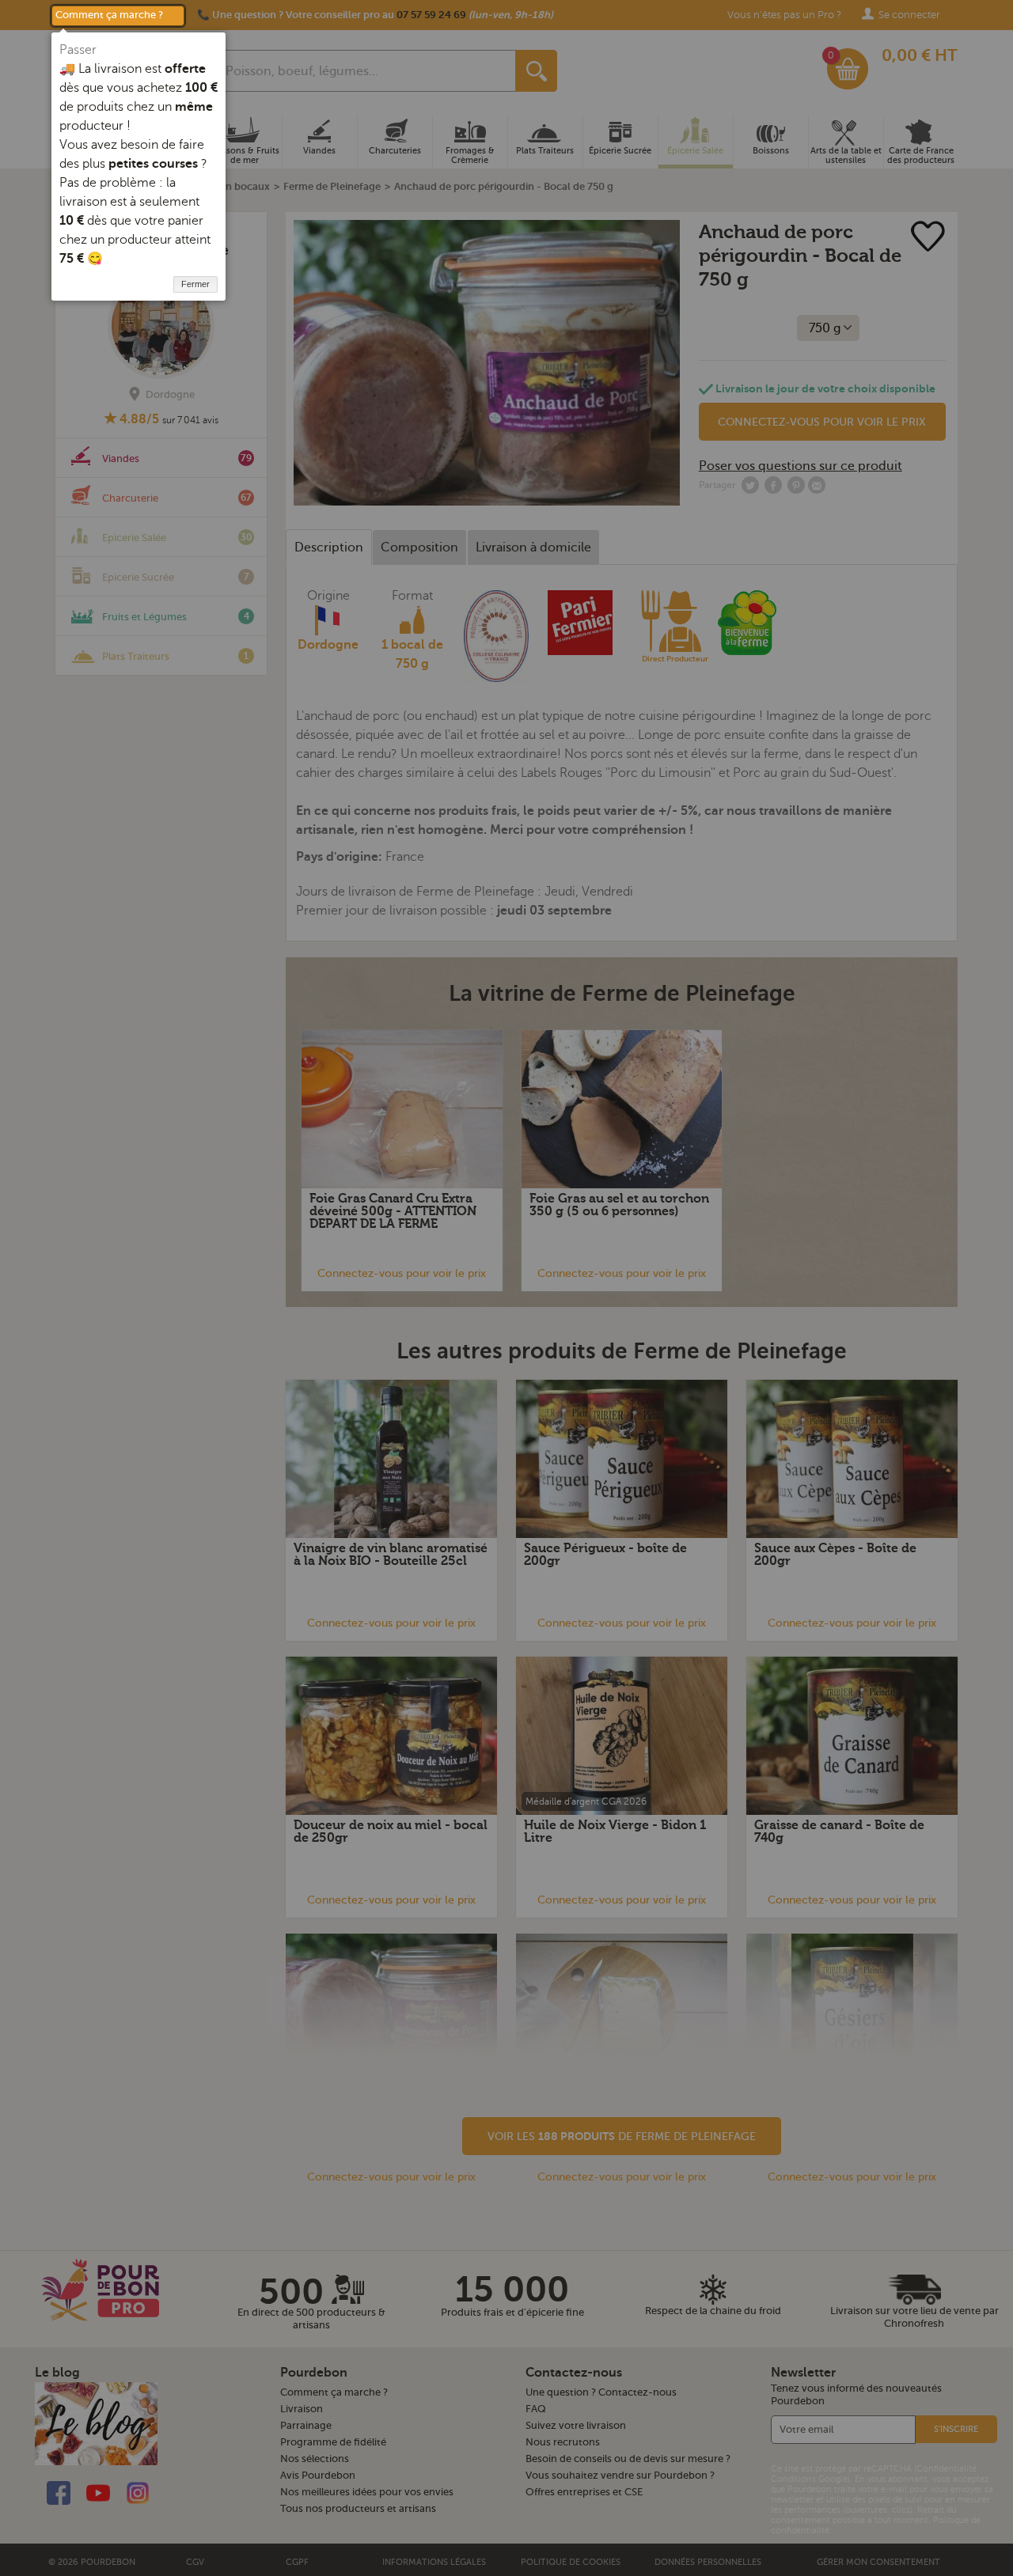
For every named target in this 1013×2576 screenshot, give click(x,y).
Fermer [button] (195, 284)
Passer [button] (78, 50)
